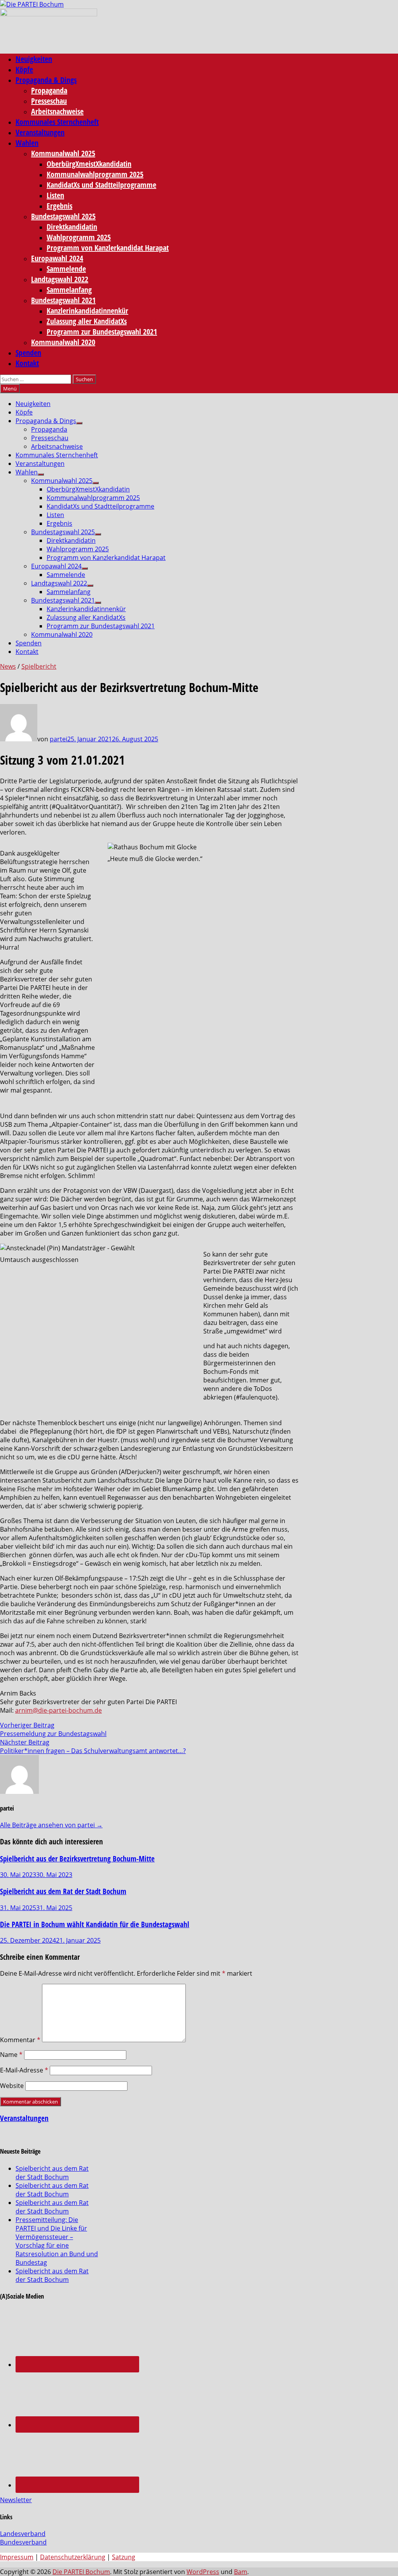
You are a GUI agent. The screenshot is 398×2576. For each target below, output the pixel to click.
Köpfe (24, 69)
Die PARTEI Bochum (81, 2572)
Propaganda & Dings (46, 80)
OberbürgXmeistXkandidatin (89, 164)
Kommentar (20, 2040)
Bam (241, 2572)
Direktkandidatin (72, 227)
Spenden (28, 353)
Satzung (124, 2557)
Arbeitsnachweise (57, 111)
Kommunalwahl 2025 (63, 153)
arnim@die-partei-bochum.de (58, 1710)
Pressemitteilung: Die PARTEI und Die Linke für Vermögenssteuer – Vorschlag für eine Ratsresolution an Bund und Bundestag (57, 2241)
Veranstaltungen (40, 132)
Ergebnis (59, 206)
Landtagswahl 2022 (60, 279)
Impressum (17, 2557)
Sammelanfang (69, 290)
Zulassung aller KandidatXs (87, 321)
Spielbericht (39, 666)
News (8, 666)
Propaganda (49, 90)
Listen (55, 195)
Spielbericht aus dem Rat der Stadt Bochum (63, 1891)
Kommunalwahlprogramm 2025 (95, 174)
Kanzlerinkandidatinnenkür (87, 311)
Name (11, 2055)
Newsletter (16, 2500)
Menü (10, 389)
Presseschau (49, 101)
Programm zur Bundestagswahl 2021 (102, 332)
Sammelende (66, 269)
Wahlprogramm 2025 (79, 237)
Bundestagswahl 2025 (63, 216)
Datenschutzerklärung (73, 2557)
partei (58, 739)
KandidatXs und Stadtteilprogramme (101, 185)
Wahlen (27, 143)
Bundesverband (23, 2542)
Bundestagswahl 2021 (63, 300)
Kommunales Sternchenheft (57, 122)
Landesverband (23, 2534)
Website (12, 2086)
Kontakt (27, 363)
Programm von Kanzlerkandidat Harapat (108, 248)
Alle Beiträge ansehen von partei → (51, 1825)
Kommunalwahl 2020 (63, 342)
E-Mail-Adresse (24, 2070)
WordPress (203, 2572)
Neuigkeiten (34, 59)
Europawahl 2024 (57, 258)
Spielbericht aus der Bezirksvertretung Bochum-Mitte (77, 1859)
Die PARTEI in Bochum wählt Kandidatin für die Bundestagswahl (95, 1924)
